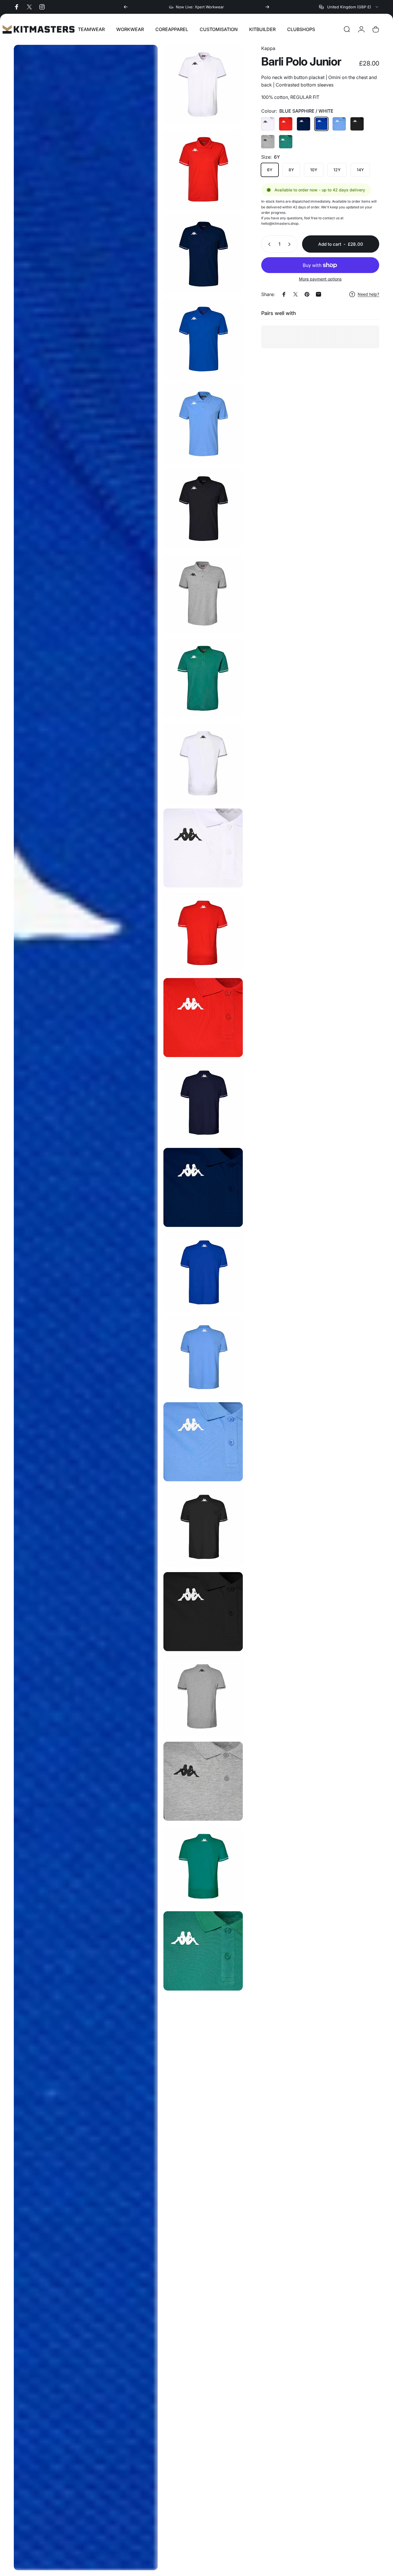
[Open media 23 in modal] (203, 1866)
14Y (360, 170)
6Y (270, 170)
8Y (291, 170)
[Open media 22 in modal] (203, 1781)
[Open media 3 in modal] (203, 254)
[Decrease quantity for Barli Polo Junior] (268, 244)
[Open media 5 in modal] (203, 424)
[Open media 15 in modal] (203, 1272)
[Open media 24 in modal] (203, 1951)
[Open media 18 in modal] (203, 1442)
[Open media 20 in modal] (203, 1612)
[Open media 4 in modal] (203, 339)
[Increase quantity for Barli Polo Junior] (291, 244)
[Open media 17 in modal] (203, 1357)
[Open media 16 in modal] (86, 1308)
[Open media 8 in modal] (203, 678)
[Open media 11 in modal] (203, 933)
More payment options (320, 279)
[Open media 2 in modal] (203, 169)
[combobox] (349, 7)
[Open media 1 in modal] (203, 84)
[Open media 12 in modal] (203, 1018)
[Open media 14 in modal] (203, 1187)
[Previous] (126, 7)
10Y (314, 170)
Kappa (268, 48)
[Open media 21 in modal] (203, 1696)
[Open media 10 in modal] (203, 848)
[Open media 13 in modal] (203, 1102)
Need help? (368, 294)
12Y (337, 170)
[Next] (267, 7)
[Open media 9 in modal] (203, 763)
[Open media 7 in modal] (203, 593)
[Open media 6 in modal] (203, 509)
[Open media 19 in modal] (203, 1527)
